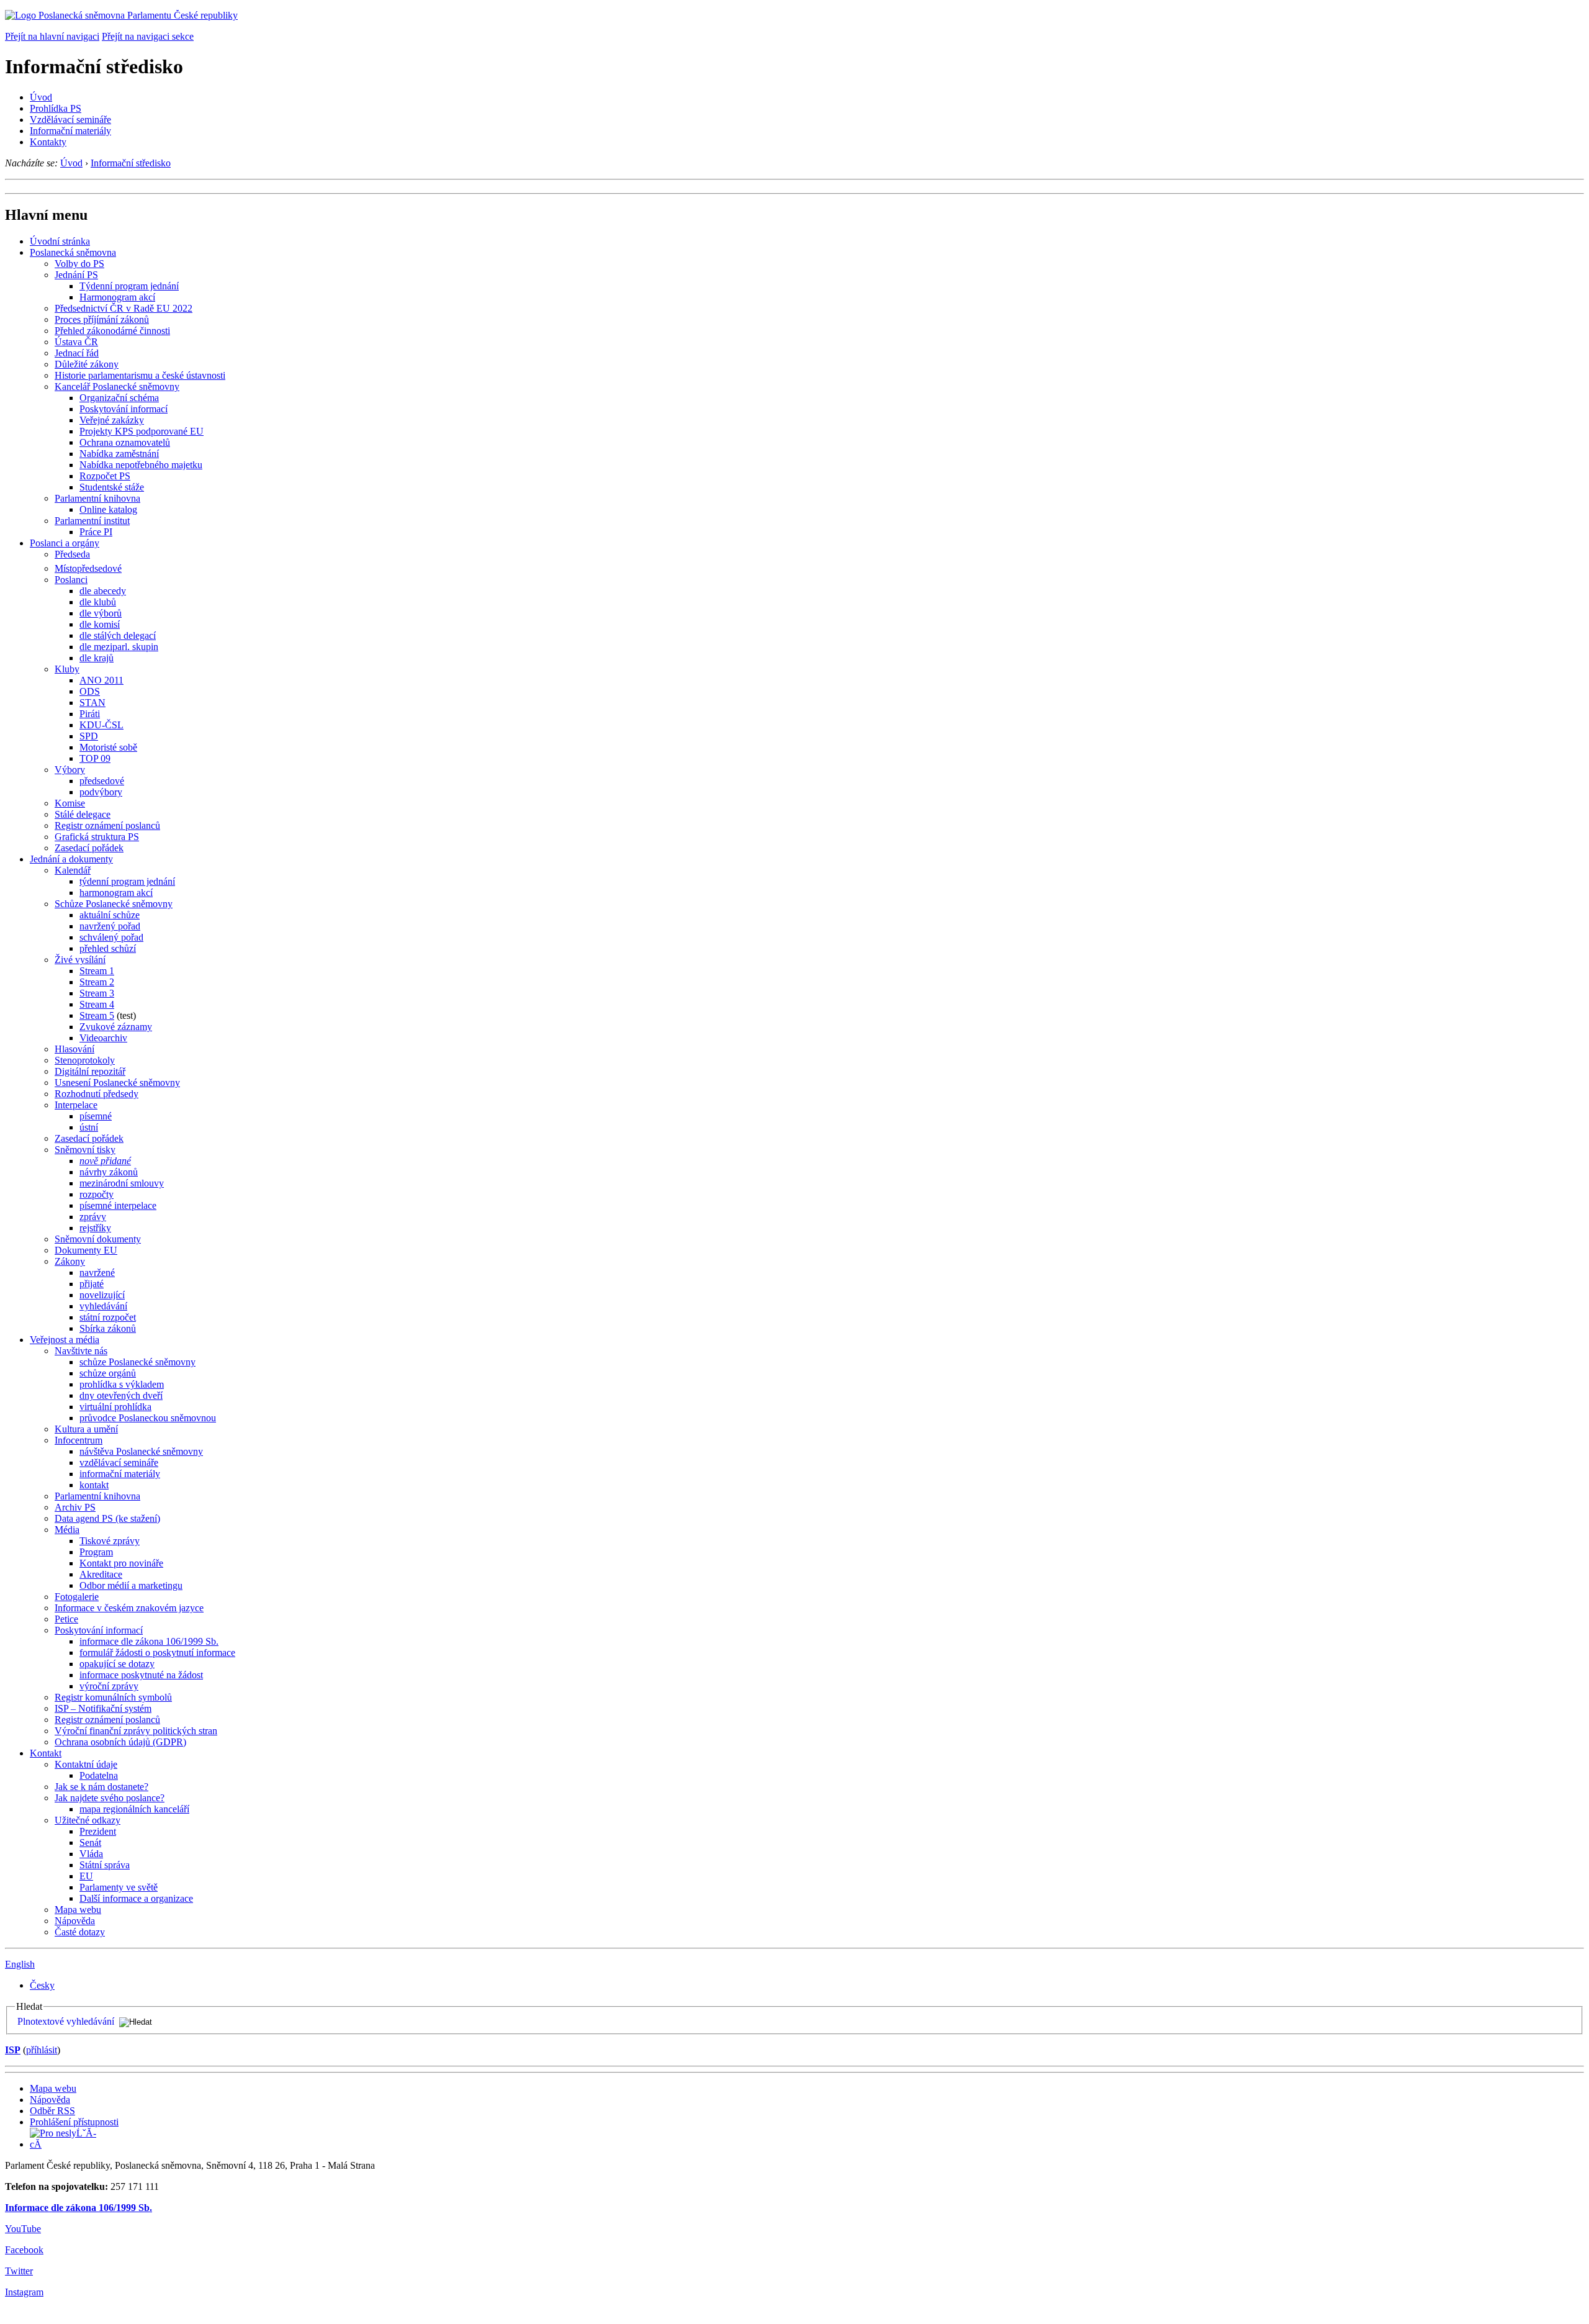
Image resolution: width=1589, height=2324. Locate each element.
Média (67, 1530)
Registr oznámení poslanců (107, 825)
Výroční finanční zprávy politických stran (136, 1731)
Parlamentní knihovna (97, 498)
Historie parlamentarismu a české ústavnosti (140, 375)
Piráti (90, 714)
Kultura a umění (86, 1429)
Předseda (72, 554)
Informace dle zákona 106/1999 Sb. (79, 2208)
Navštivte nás (81, 1351)
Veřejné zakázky (112, 420)
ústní (89, 1127)
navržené (97, 1273)
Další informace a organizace (136, 1898)
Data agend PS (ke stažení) (107, 1518)
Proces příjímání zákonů (102, 319)
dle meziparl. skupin (119, 647)
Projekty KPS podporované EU (142, 431)
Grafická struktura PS (97, 837)
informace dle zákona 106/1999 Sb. (149, 1641)
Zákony (70, 1261)
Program (96, 1552)
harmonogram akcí (116, 893)
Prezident (98, 1831)
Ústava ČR (76, 342)
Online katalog (108, 509)
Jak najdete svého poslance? (110, 1798)
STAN (92, 703)
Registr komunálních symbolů (113, 1697)
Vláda (91, 1854)
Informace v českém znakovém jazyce (129, 1608)
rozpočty (97, 1194)
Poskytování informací (124, 409)
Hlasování (74, 1049)
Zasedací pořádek (89, 848)
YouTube (23, 2229)
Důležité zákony (87, 364)
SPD (89, 736)
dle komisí (100, 624)
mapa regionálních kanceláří (134, 1809)
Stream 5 (97, 1015)
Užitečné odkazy (88, 1820)
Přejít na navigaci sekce (148, 36)
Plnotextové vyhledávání (66, 2021)
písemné (96, 1116)
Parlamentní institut (92, 521)
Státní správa (105, 1865)
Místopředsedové (88, 568)
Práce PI (96, 532)
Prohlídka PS (56, 108)
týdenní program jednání (127, 881)
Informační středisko (131, 163)
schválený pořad (111, 937)
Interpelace (76, 1105)
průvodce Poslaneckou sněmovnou (148, 1418)
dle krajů (97, 658)
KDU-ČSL (101, 725)
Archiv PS (75, 1507)
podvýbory (101, 792)
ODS (90, 691)
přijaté (92, 1284)
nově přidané (105, 1161)
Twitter (19, 2271)
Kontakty (48, 142)
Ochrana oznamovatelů (125, 442)
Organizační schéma (119, 398)
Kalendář (73, 870)
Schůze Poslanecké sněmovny (114, 904)
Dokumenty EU (86, 1250)
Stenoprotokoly (85, 1060)
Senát (90, 1842)
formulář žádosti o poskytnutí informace (157, 1653)
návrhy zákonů (109, 1172)
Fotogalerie (77, 1597)
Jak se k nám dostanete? (101, 1787)
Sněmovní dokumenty (98, 1239)
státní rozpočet (108, 1317)
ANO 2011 (101, 680)
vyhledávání (103, 1306)
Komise (70, 803)
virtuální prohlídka (115, 1407)
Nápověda (75, 1921)
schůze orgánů (108, 1373)
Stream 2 (97, 982)
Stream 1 (97, 971)
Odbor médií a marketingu (131, 1585)
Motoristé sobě (108, 747)
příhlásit (42, 2050)
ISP (13, 2050)
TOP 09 (95, 758)
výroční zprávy (109, 1686)
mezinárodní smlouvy (122, 1183)
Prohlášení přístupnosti (74, 2122)
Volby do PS (79, 264)
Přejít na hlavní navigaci (52, 36)
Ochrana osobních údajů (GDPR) (120, 1742)
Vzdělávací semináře (70, 120)
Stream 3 (97, 993)
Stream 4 (97, 1004)
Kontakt (46, 1753)
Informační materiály (70, 131)
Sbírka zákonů (108, 1328)
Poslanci (71, 580)
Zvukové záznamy (116, 1027)
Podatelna (99, 1775)
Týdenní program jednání (129, 286)
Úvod (41, 97)
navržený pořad (110, 926)
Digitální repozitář (90, 1071)
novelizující (102, 1295)
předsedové (102, 781)
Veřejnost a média (65, 1340)
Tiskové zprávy (110, 1541)
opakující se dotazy (117, 1664)
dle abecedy (103, 591)
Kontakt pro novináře (121, 1563)
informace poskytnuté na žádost (141, 1675)
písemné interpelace (118, 1205)
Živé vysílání (80, 960)
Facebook (24, 2250)
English (20, 1964)
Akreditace (101, 1574)
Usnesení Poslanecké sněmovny (117, 1083)
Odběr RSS (52, 2111)
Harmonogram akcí (117, 297)
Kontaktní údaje (86, 1764)
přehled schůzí (108, 948)
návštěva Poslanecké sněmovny (141, 1451)
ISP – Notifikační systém (103, 1708)
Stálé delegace (83, 814)
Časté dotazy (80, 1932)
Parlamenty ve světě (119, 1887)
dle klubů (98, 602)
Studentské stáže (112, 487)
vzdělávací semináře (119, 1463)
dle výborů (101, 613)
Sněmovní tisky (85, 1150)
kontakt (94, 1485)
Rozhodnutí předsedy (97, 1094)
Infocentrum (79, 1440)
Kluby (67, 669)
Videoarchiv (103, 1038)
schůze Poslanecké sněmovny (137, 1362)
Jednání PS (76, 275)
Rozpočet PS (105, 476)
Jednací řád (77, 353)
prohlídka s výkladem (122, 1384)
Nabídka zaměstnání (119, 454)
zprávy (93, 1217)
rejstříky (95, 1228)
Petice (66, 1619)
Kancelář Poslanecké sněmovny (117, 387)
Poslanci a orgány (65, 543)
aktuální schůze (110, 915)
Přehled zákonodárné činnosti (112, 331)
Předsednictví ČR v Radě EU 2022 (124, 308)
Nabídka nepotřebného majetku (141, 465)
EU (86, 1876)
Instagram (24, 2292)
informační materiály (120, 1474)
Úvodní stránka (60, 241)
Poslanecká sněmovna (73, 252)
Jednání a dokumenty (71, 859)
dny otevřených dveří (121, 1395)
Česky (42, 1985)
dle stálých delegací (118, 635)
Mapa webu (78, 1910)
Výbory (70, 770)
